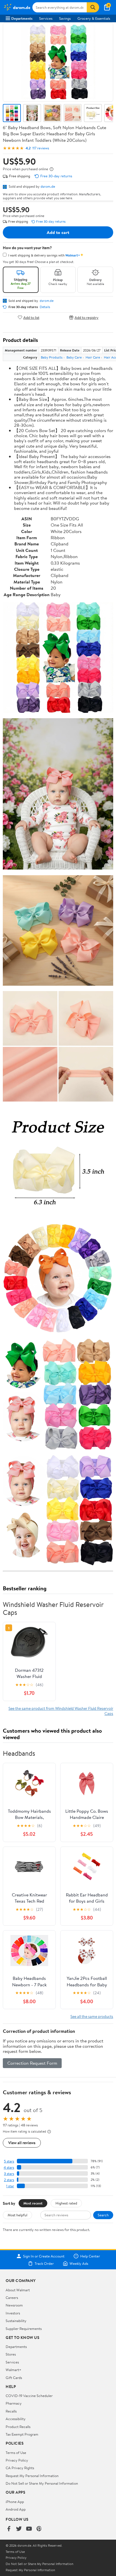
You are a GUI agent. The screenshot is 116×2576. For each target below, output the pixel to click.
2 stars (9, 2180)
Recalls (11, 2411)
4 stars (9, 2167)
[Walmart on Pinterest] (39, 2529)
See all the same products (92, 2016)
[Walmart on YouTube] (29, 2529)
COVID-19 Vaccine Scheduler (29, 2396)
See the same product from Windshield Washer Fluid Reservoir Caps (61, 1711)
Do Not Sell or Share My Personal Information (42, 2483)
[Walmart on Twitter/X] (19, 2529)
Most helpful (17, 2215)
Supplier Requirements (24, 2329)
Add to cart (58, 232)
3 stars (9, 2174)
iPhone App (15, 2502)
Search (103, 2215)
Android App (16, 2509)
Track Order (44, 2263)
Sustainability (16, 2321)
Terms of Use (16, 2453)
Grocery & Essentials (94, 18)
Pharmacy (14, 2403)
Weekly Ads (79, 2263)
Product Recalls (18, 2427)
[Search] (93, 7)
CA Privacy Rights (20, 2468)
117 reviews (41, 148)
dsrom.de (48, 186)
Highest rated (66, 2203)
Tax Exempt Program (22, 2434)
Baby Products (52, 357)
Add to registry (87, 317)
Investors (13, 2313)
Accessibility (16, 2419)
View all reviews (22, 2143)
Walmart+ (14, 2370)
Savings (65, 18)
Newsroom (14, 2305)
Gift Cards (14, 2378)
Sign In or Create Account (44, 2256)
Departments (22, 18)
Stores (11, 2354)
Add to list (31, 317)
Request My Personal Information (32, 2476)
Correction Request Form (32, 2063)
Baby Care (74, 357)
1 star (10, 2186)
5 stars (9, 2161)
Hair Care (93, 357)
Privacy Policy (17, 2460)
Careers (12, 2298)
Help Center (90, 2256)
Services (46, 18)
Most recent (33, 2203)
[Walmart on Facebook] (9, 2529)
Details (45, 307)
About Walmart (18, 2290)
